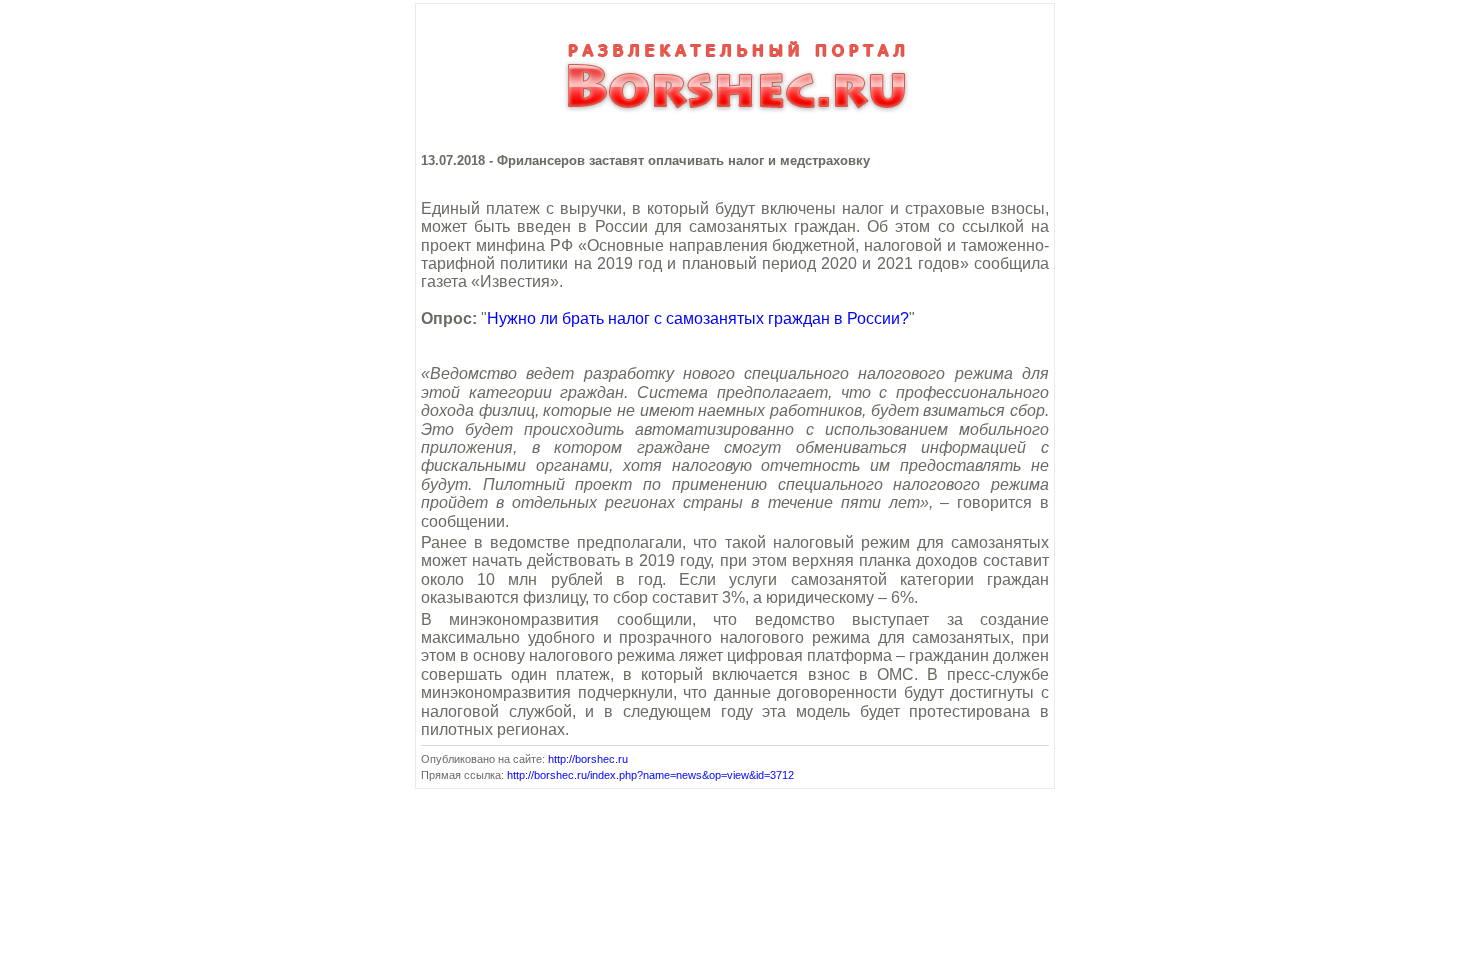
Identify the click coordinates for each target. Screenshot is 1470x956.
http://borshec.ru (588, 759)
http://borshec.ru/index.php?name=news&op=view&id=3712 (650, 775)
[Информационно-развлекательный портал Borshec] (735, 122)
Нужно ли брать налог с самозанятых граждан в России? (698, 318)
